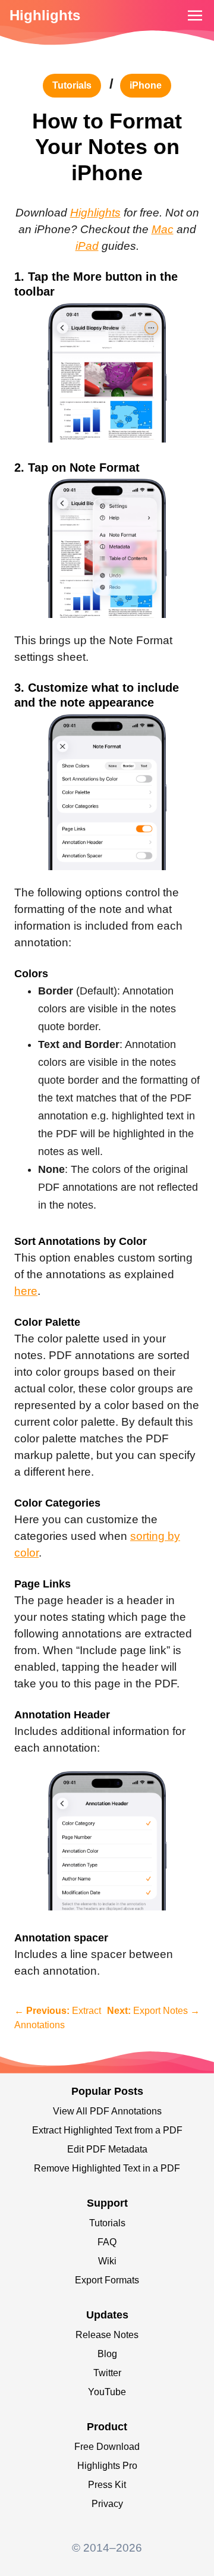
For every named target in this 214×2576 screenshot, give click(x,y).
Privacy (107, 2504)
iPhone (146, 85)
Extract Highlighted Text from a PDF (107, 2130)
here (26, 1291)
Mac (163, 229)
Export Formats (107, 2280)
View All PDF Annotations (107, 2111)
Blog (107, 2354)
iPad (87, 246)
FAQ (107, 2242)
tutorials (72, 85)
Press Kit (107, 2485)
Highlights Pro (107, 2466)
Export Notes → (153, 2011)
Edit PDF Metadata (107, 2149)
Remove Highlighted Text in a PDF (107, 2168)
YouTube (107, 2392)
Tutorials (107, 2223)
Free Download (107, 2447)
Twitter (107, 2373)
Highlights (45, 15)
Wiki (107, 2261)
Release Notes (107, 2335)
